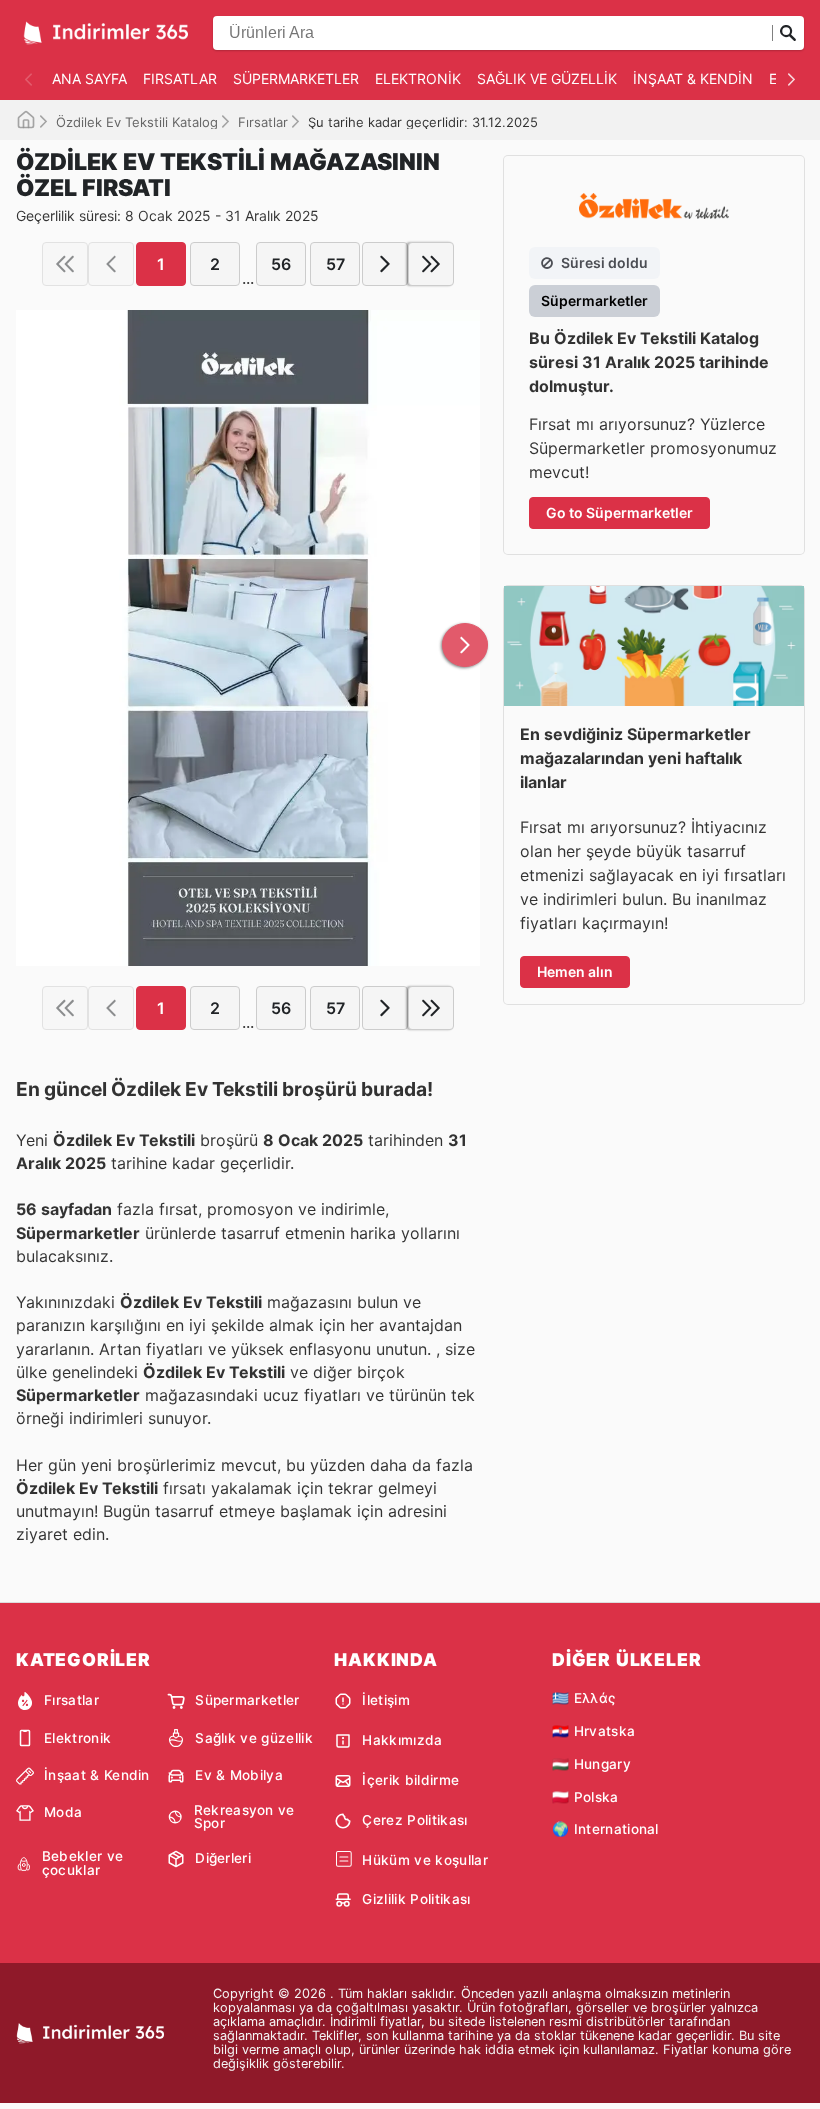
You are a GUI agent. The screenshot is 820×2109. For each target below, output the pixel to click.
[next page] (385, 264)
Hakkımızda (402, 1740)
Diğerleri (223, 1858)
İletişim (386, 1700)
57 (335, 264)
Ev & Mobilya (239, 1775)
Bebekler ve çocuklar (83, 1863)
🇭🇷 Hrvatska (593, 1731)
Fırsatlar (180, 78)
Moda (63, 1812)
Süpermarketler (296, 78)
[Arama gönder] (788, 33)
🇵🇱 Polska (585, 1797)
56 (281, 264)
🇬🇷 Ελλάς (583, 1698)
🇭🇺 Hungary (591, 1764)
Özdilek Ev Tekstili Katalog (137, 122)
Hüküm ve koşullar (424, 1860)
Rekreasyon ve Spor (244, 1817)
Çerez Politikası (414, 1820)
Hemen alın (575, 971)
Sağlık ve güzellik (547, 78)
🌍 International (605, 1829)
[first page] (65, 264)
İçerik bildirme (410, 1780)
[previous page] (111, 264)
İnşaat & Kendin (693, 78)
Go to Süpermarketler (619, 512)
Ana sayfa (89, 78)
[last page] (431, 264)
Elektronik (418, 78)
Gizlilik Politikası (416, 1899)
